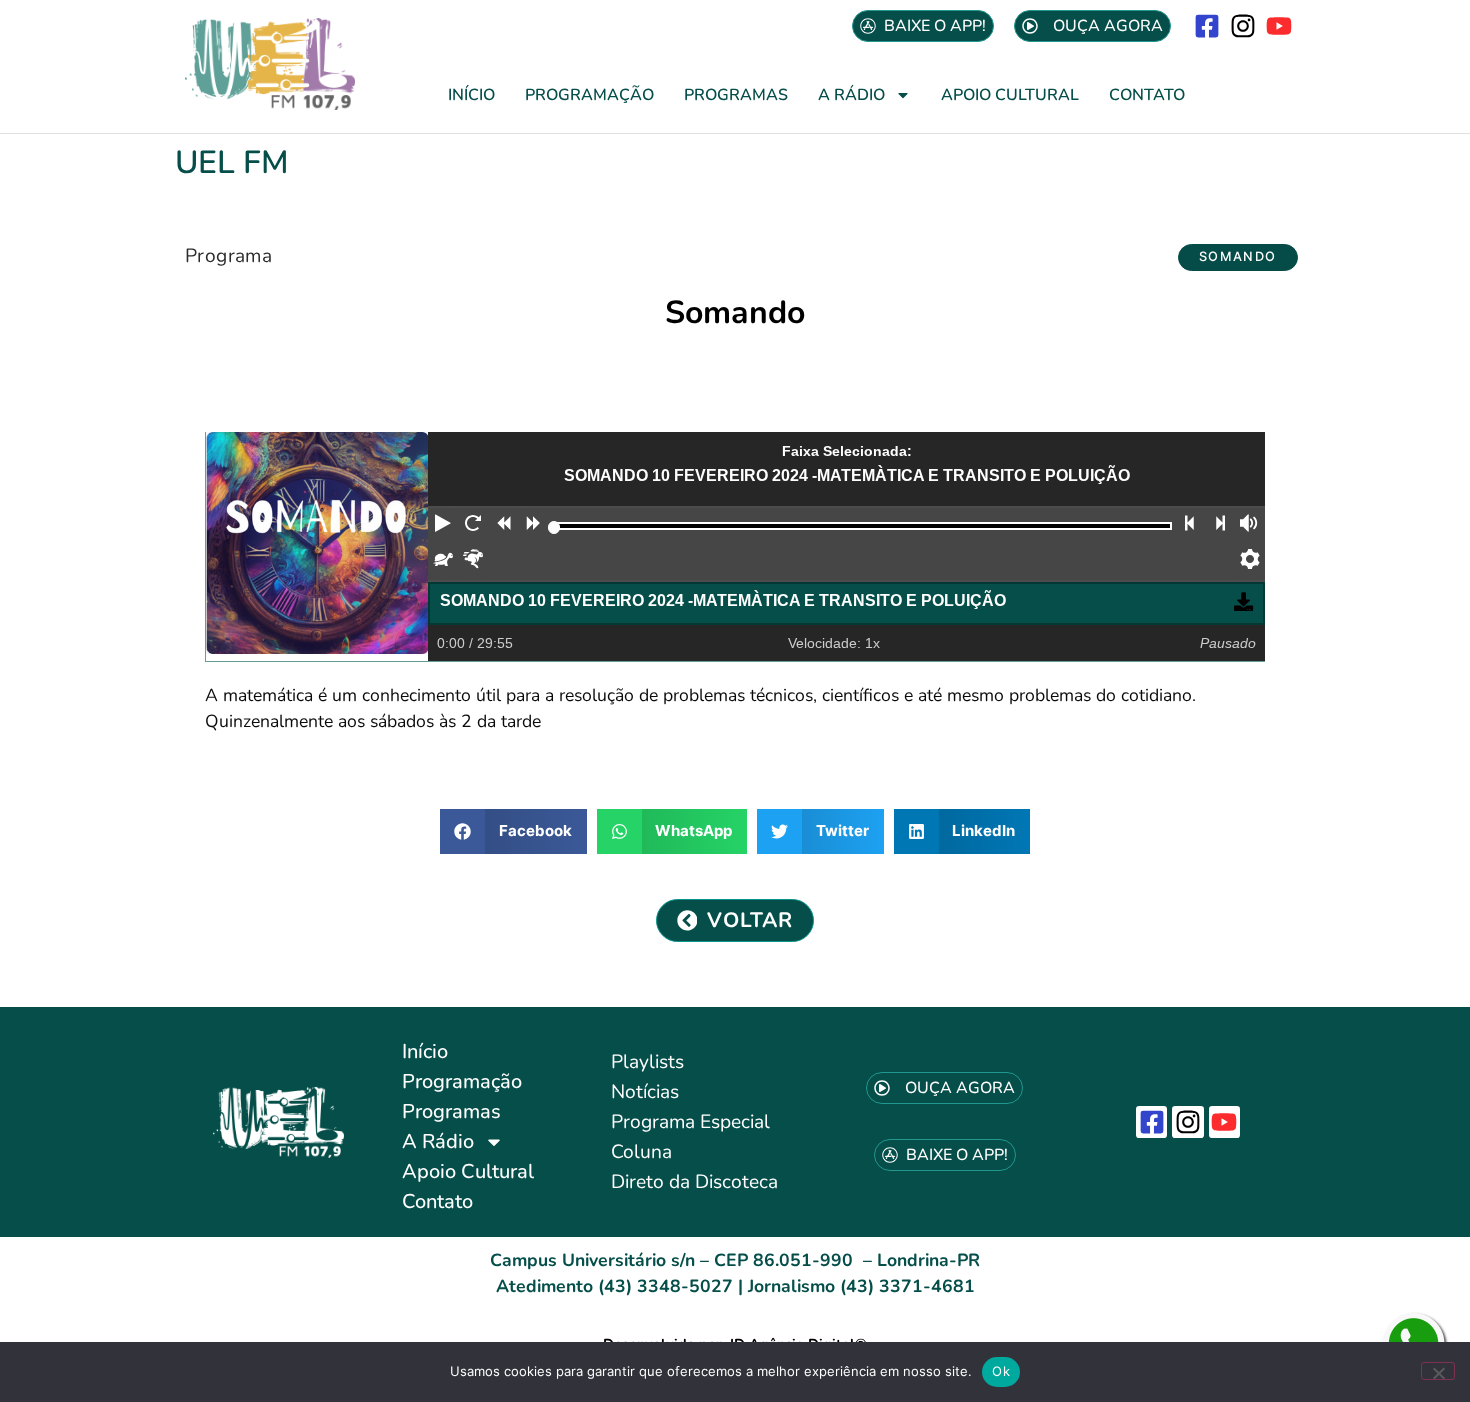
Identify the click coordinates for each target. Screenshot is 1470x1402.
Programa (228, 256)
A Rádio (851, 95)
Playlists (647, 1062)
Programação (589, 95)
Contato (1147, 95)
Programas (736, 95)
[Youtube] (1279, 25)
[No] (1438, 1371)
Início (471, 95)
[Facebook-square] (1206, 25)
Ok (1001, 1371)
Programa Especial (690, 1122)
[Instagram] (1243, 25)
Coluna (641, 1152)
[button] (1238, 257)
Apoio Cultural (1010, 95)
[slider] (554, 527)
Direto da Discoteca (694, 1182)
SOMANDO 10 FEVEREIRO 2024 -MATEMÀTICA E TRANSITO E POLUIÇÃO (723, 600)
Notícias (645, 1092)
